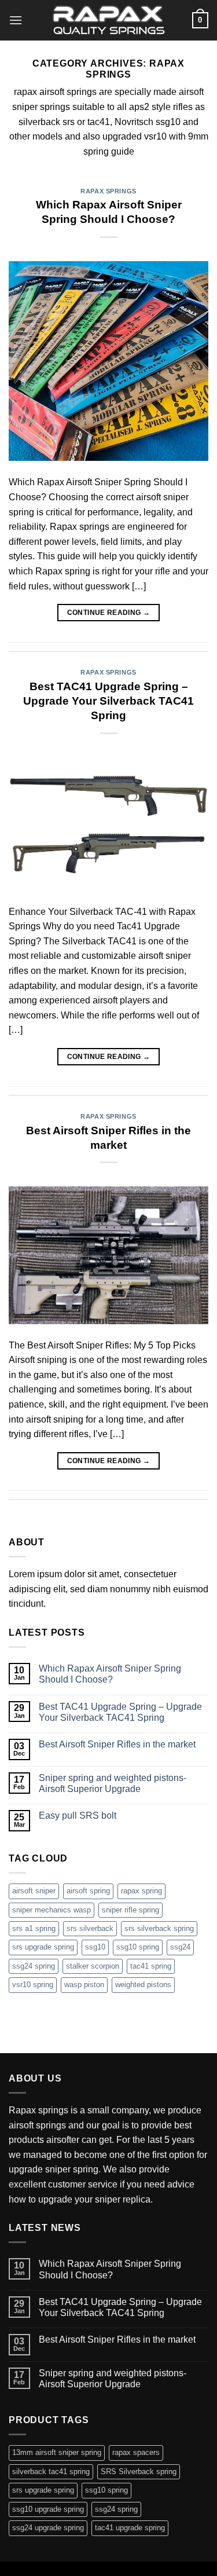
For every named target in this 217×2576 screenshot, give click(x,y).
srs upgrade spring (43, 1947)
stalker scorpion (93, 1966)
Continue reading (109, 613)
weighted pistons (143, 1985)
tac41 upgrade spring (130, 2528)
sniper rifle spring (130, 1910)
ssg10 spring (138, 1947)
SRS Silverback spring (139, 2471)
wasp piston (84, 1985)
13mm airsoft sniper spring (57, 2452)
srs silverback (90, 1928)
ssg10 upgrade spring (48, 2509)
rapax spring (141, 1891)
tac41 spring (151, 1966)
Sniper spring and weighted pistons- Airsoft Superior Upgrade (113, 1783)
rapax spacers (136, 2452)
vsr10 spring (33, 1985)
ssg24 (180, 1947)
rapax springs (108, 191)
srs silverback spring (159, 1928)
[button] (16, 20)
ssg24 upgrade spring (48, 2528)
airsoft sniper (34, 1891)
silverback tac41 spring (51, 2471)
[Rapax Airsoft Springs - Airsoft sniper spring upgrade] (109, 20)
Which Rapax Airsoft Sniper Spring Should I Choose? (110, 1674)
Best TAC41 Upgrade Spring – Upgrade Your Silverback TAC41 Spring (108, 701)
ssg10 (95, 1947)
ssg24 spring (34, 1966)
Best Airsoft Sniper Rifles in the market (117, 1744)
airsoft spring (88, 1891)
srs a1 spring (34, 1928)
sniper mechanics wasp (52, 1910)
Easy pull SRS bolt (78, 1815)
